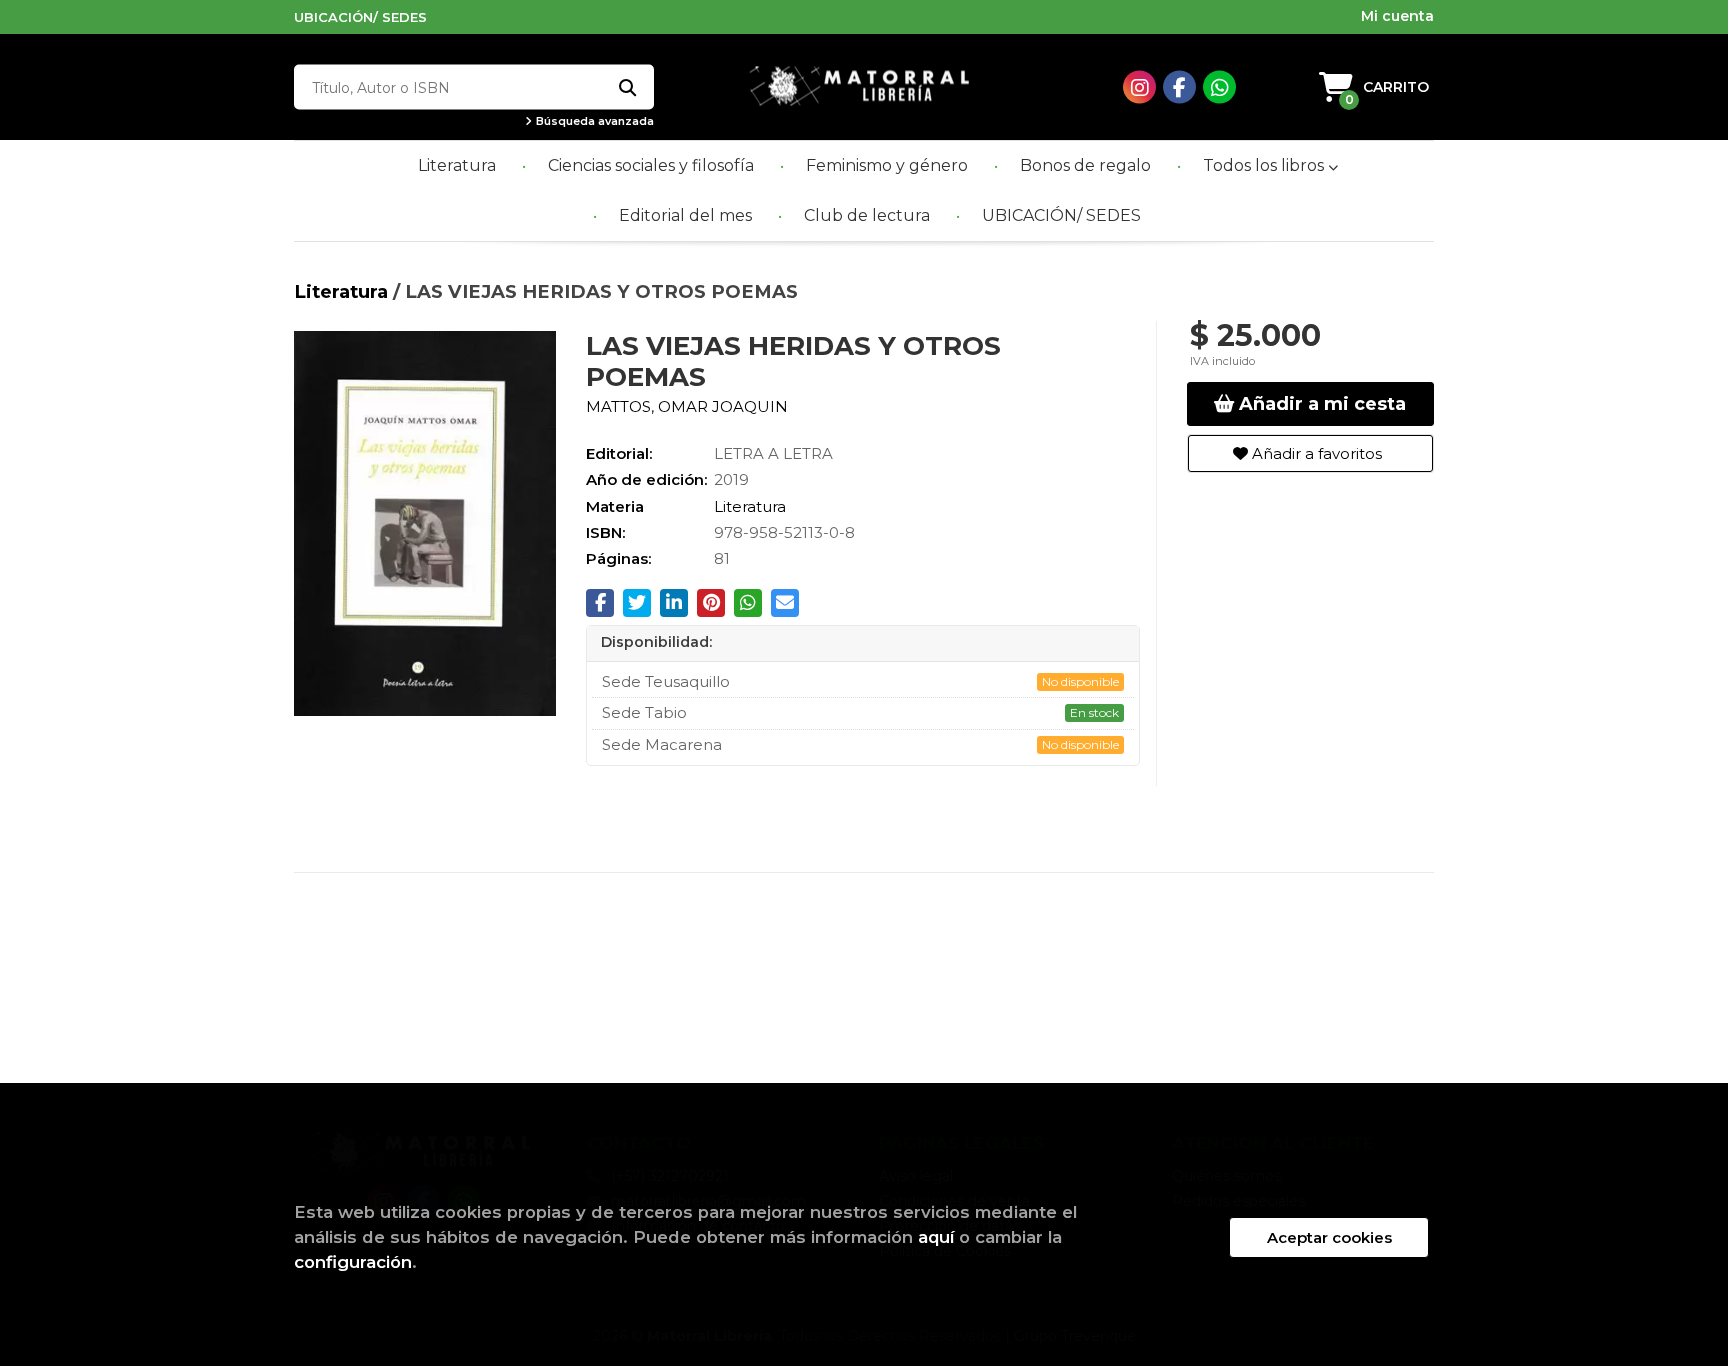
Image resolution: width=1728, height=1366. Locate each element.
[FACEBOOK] (1179, 87)
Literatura (343, 291)
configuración (353, 1262)
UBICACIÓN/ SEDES (360, 17)
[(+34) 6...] (1219, 87)
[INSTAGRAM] (1139, 87)
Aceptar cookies (1329, 1237)
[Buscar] (626, 87)
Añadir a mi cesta (1320, 404)
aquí (936, 1237)
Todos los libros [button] (1265, 165)
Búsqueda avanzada (593, 121)
